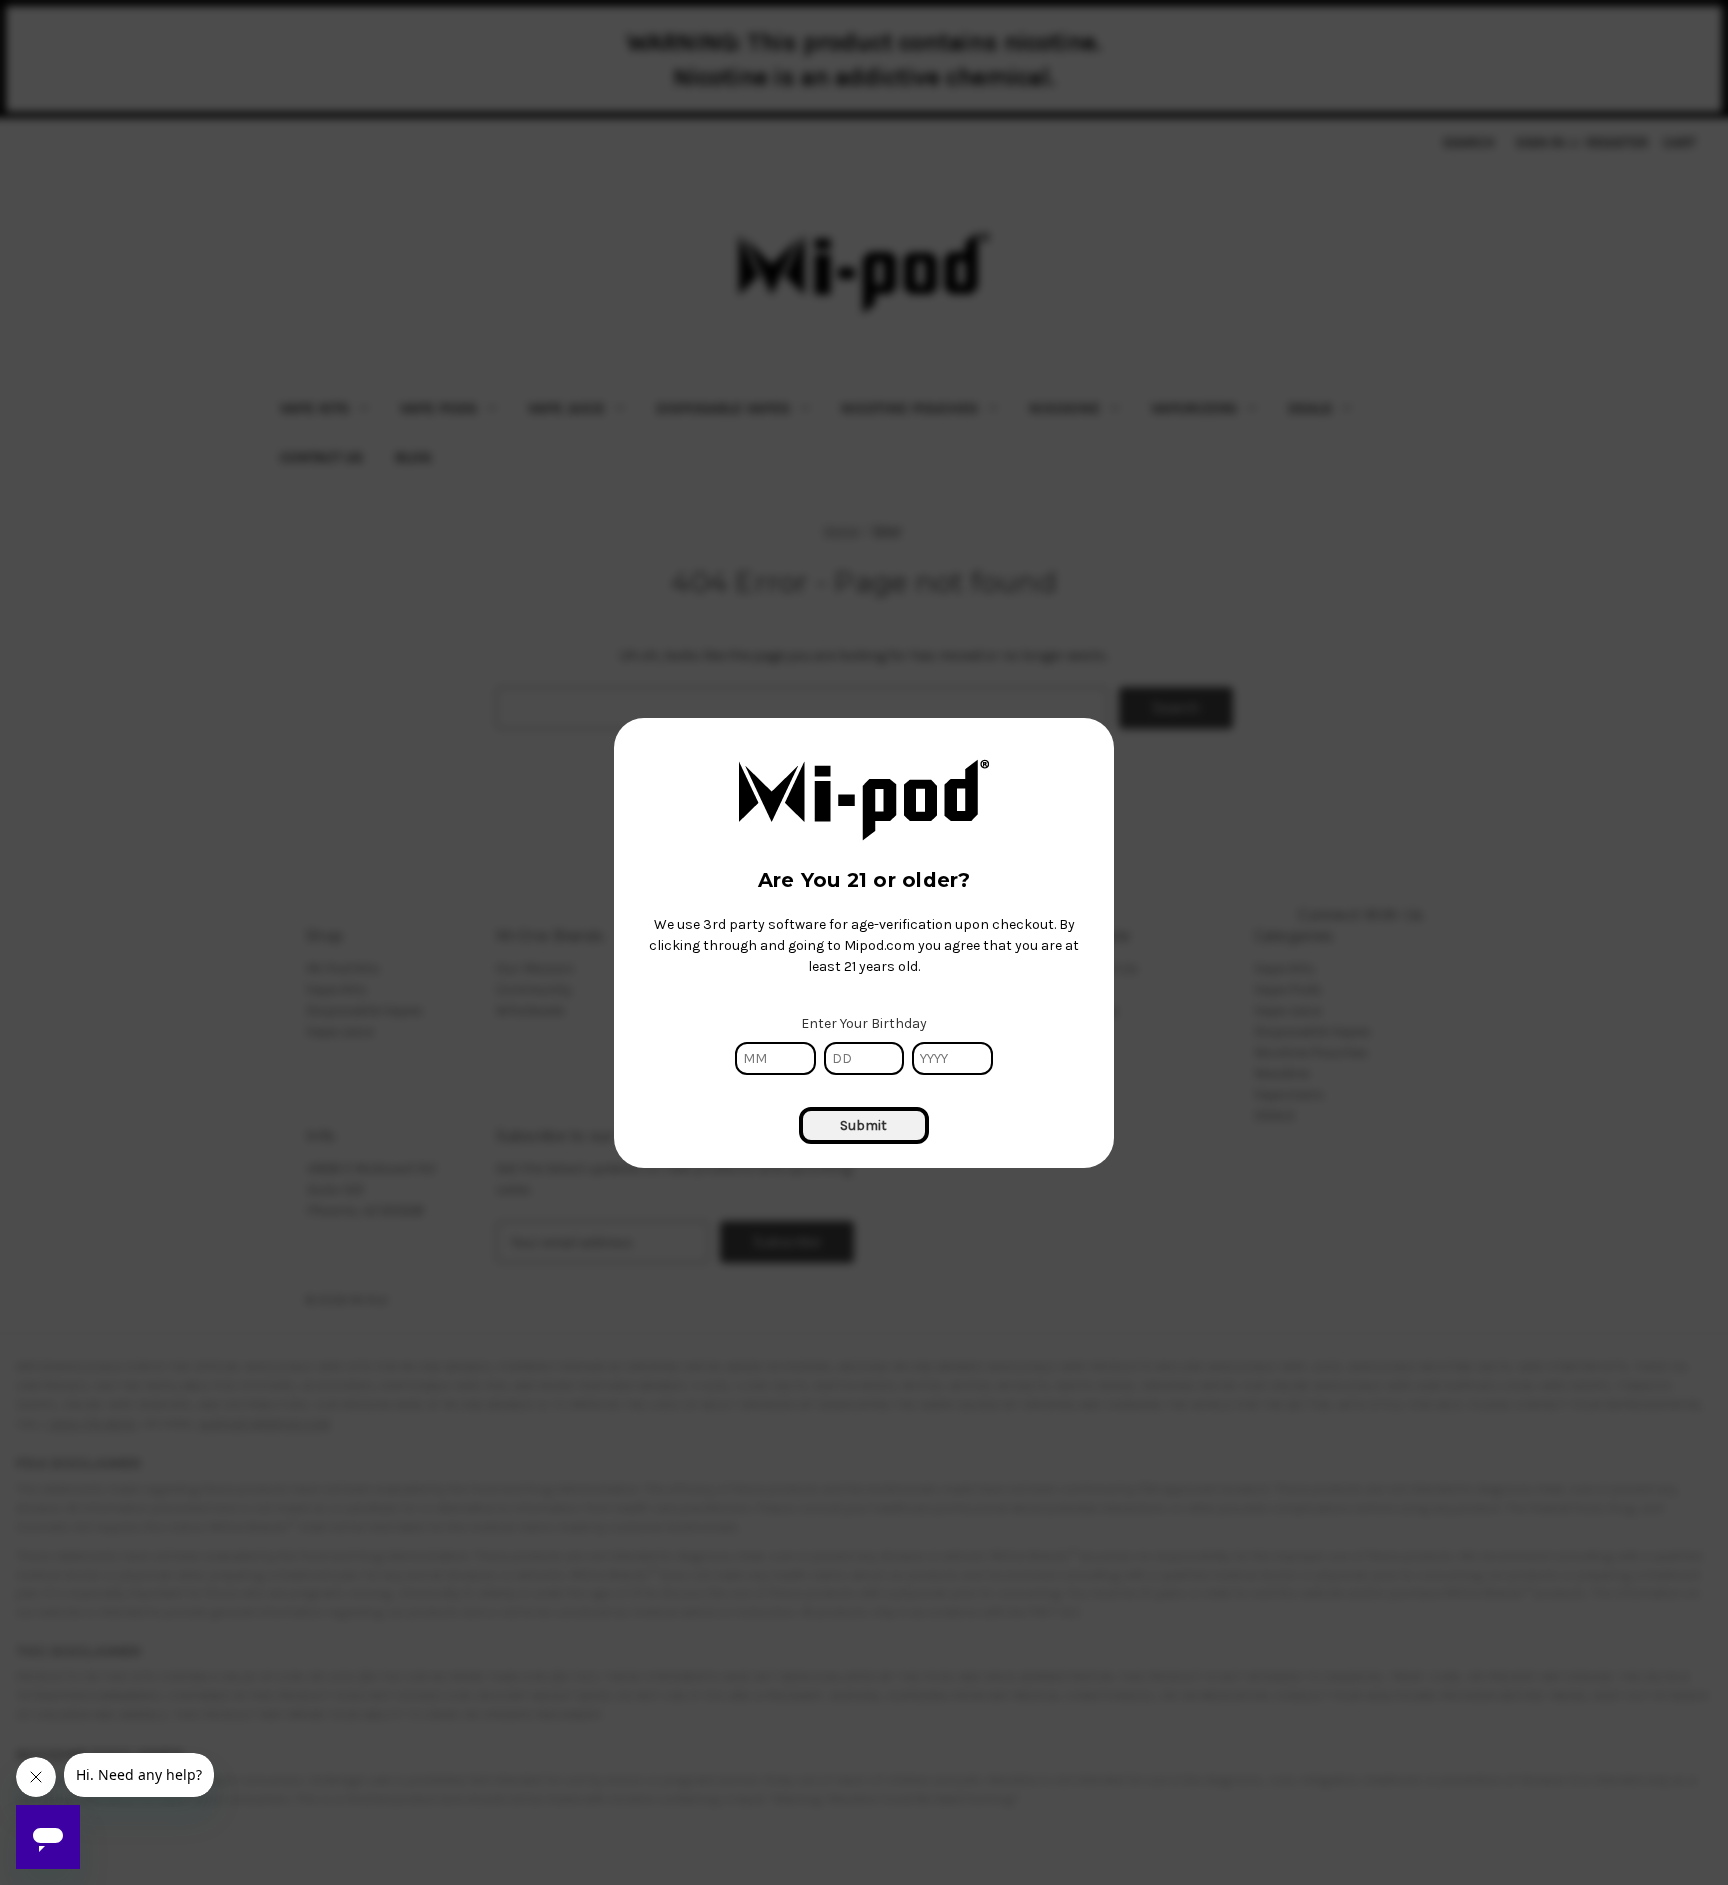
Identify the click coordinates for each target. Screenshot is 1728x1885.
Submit (863, 1125)
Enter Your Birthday (864, 1023)
